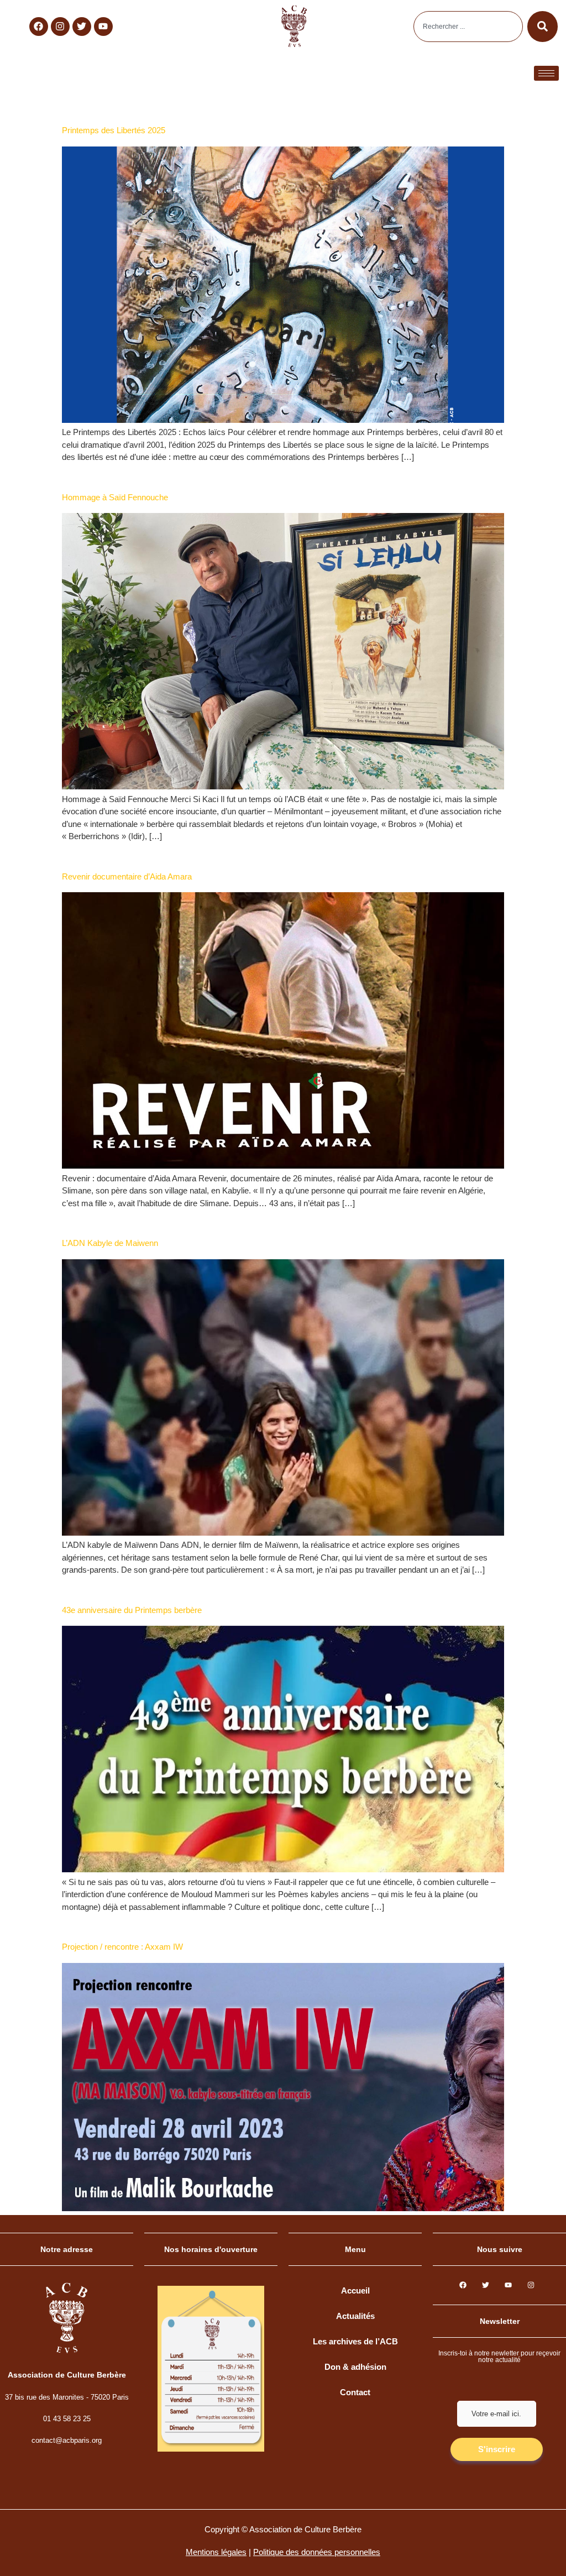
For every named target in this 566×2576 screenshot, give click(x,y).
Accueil (355, 2290)
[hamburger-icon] (546, 73)
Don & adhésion (355, 2367)
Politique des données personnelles (317, 2552)
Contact (355, 2392)
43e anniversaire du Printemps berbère (133, 1610)
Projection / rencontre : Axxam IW (122, 1947)
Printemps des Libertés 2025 (114, 130)
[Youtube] (103, 27)
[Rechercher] (543, 27)
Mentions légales (216, 2552)
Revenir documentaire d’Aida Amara (127, 876)
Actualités (355, 2316)
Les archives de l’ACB (355, 2341)
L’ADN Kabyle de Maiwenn (110, 1243)
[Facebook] (39, 27)
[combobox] (468, 27)
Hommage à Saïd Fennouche (115, 497)
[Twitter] (82, 27)
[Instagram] (60, 27)
